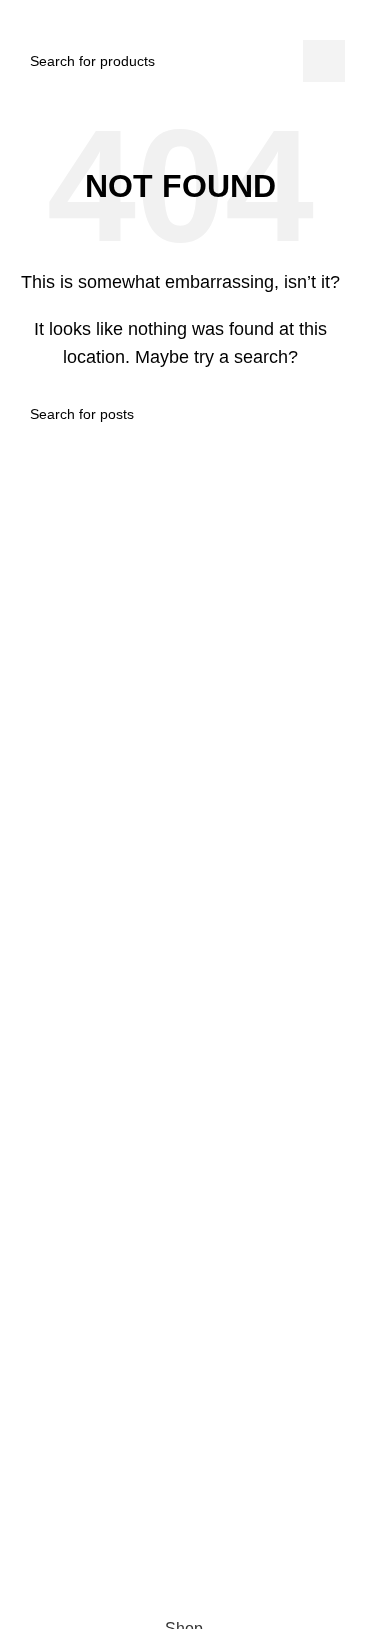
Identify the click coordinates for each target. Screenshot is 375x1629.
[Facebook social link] (122, 1517)
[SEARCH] (324, 61)
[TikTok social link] (194, 1517)
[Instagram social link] (158, 1517)
